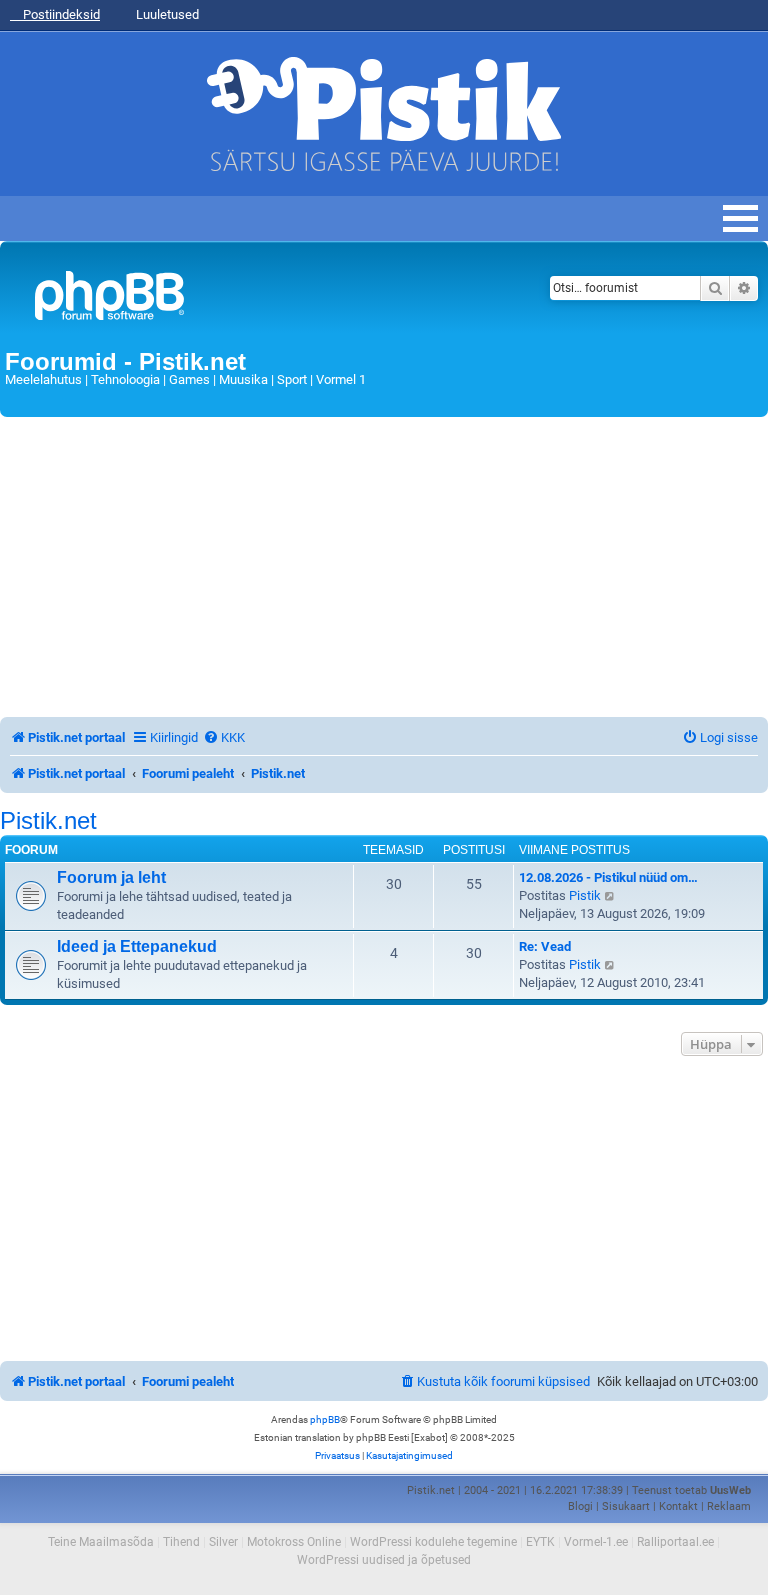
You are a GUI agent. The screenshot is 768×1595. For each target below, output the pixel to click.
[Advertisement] (384, 567)
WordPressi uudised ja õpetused (384, 1560)
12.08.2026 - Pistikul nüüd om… (608, 877)
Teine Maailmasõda (101, 1542)
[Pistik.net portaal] (251, 299)
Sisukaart (626, 1506)
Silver (223, 1542)
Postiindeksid (60, 14)
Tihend (181, 1542)
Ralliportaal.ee (675, 1542)
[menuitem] (224, 737)
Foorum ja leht (111, 877)
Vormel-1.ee (596, 1542)
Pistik (585, 895)
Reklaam (729, 1506)
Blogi (580, 1506)
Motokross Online (294, 1542)
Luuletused (166, 14)
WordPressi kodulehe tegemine (433, 1542)
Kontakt (678, 1506)
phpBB (325, 1419)
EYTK (540, 1542)
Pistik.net (48, 821)
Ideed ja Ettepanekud (137, 946)
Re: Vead (545, 946)
